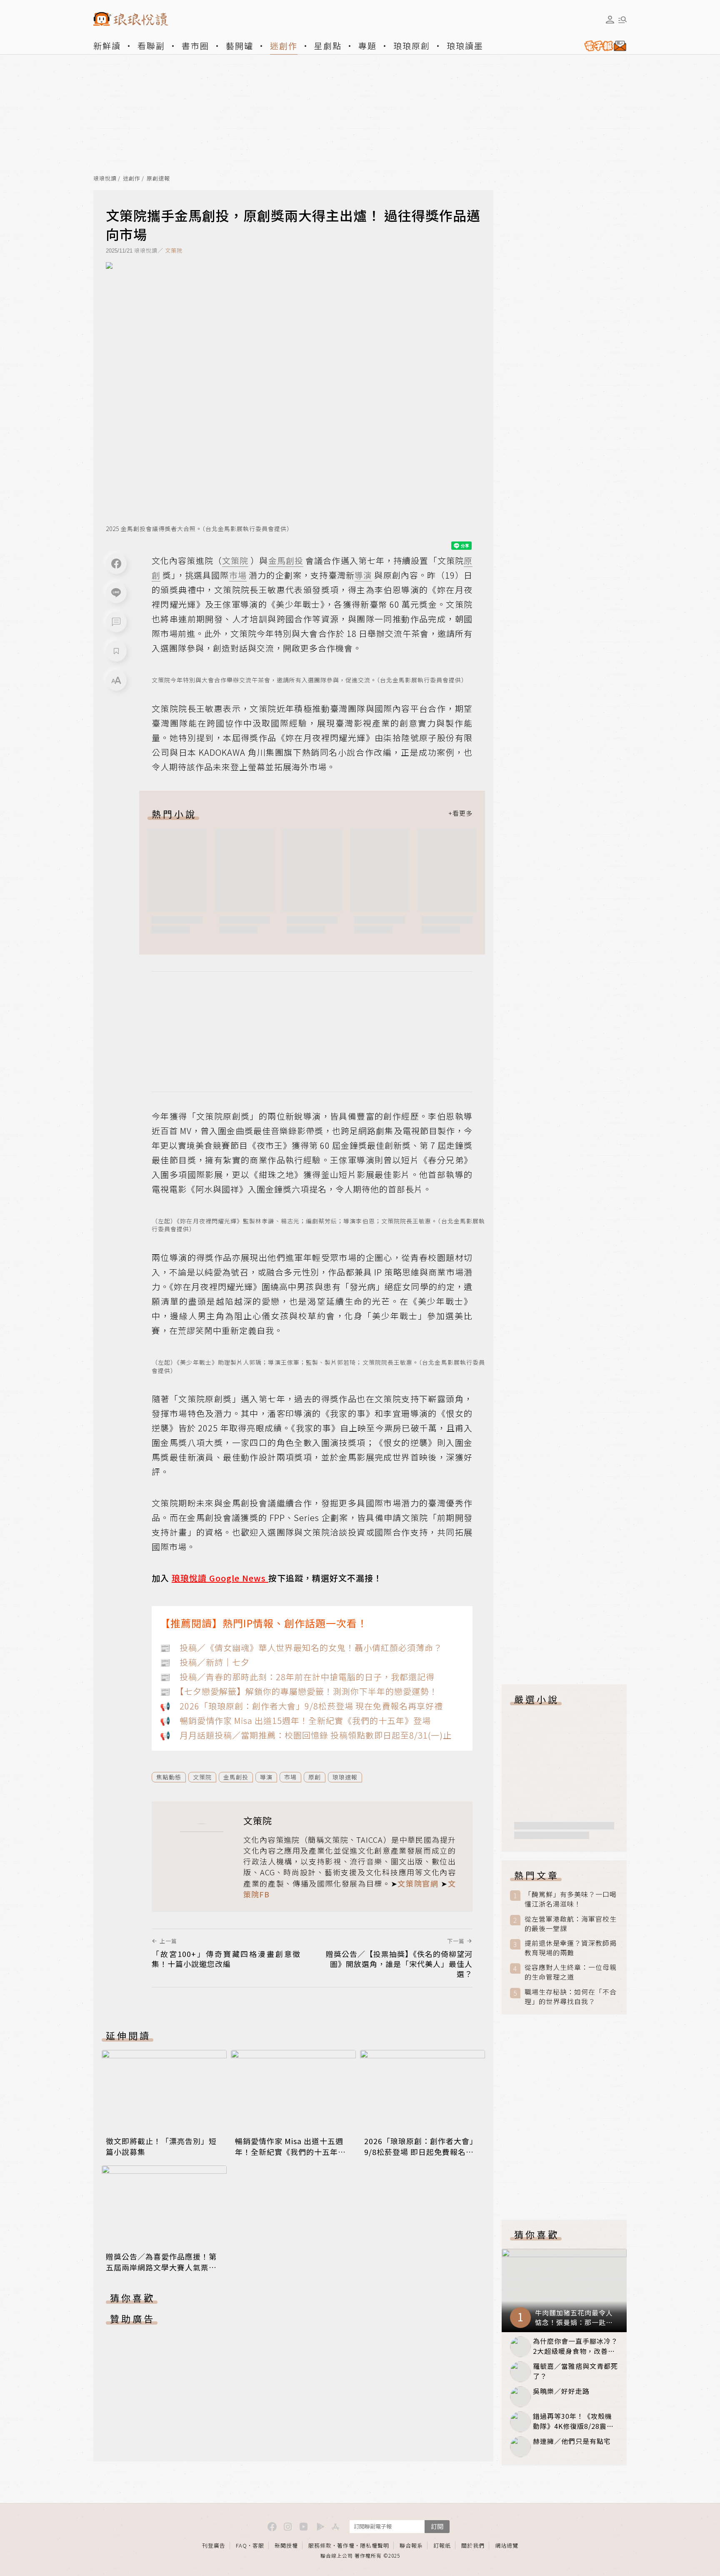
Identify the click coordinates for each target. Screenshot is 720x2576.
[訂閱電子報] (602, 46)
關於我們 (473, 2545)
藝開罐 (240, 46)
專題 (367, 46)
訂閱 (437, 2526)
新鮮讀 (107, 46)
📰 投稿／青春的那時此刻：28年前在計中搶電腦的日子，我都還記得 (297, 1677)
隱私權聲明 (375, 2545)
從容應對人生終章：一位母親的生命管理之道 (571, 1972)
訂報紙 (442, 2545)
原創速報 (158, 179)
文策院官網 (418, 1883)
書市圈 (195, 46)
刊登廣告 (214, 2545)
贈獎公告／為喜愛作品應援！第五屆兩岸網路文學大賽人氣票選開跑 (161, 2267)
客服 (258, 2545)
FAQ (241, 2545)
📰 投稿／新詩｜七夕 (205, 1662)
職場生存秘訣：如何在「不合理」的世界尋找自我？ (571, 1997)
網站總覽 (507, 2545)
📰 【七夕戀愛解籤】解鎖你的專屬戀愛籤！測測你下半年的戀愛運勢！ (299, 1691)
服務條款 (320, 2545)
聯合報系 (411, 2545)
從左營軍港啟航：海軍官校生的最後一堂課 (571, 1924)
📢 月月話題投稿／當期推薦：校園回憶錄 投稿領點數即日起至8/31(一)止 (306, 1735)
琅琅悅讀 (105, 179)
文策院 (174, 250)
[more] (460, 814)
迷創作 (284, 46)
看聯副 (151, 46)
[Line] (116, 593)
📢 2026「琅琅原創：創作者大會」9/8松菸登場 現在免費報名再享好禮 (301, 1706)
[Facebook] (116, 564)
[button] (116, 622)
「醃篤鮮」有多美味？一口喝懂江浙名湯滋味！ (571, 1899)
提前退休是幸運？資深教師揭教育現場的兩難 (571, 1948)
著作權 (346, 2545)
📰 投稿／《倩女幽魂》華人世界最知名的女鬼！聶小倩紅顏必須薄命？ (301, 1648)
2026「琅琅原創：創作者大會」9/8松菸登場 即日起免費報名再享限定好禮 (421, 2152)
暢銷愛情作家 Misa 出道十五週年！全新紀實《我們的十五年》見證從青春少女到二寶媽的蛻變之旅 (290, 2157)
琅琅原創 (412, 46)
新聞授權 (286, 2545)
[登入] (610, 20)
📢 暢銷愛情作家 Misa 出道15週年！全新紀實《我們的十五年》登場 (295, 1720)
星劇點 (328, 46)
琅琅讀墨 (465, 46)
